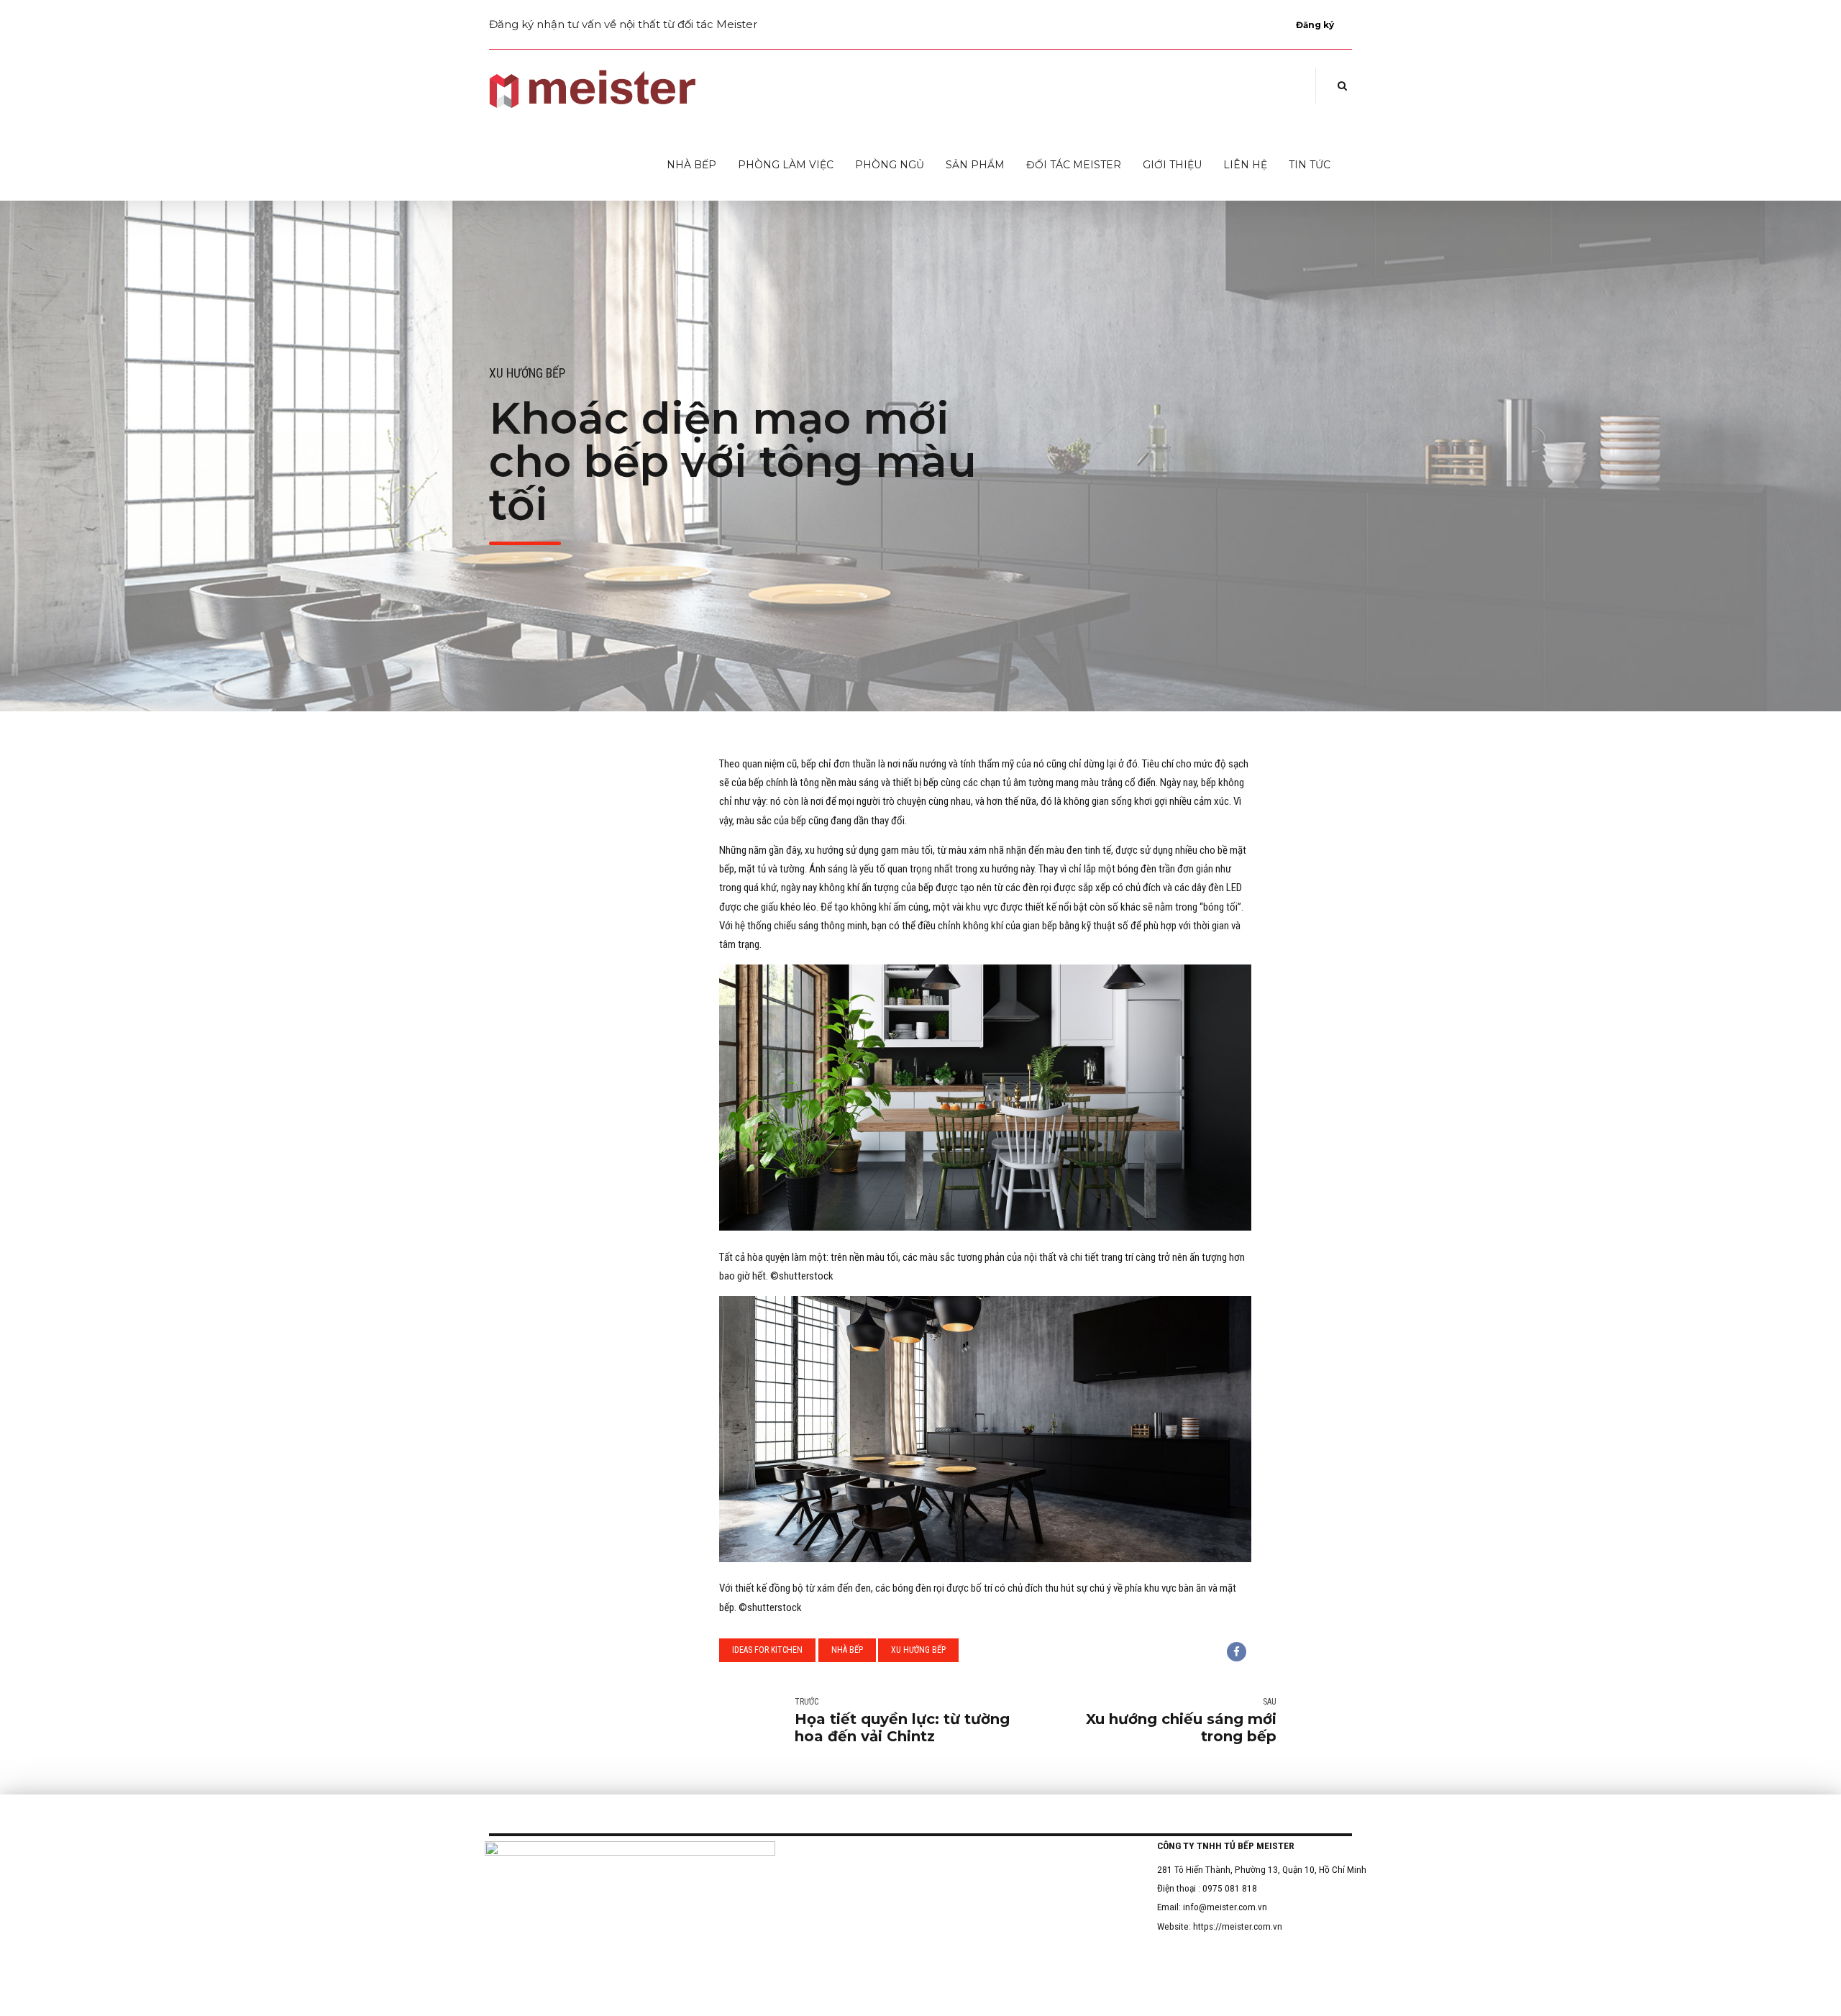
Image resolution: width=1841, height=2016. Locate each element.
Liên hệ (1245, 165)
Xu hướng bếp (527, 373)
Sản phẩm (975, 165)
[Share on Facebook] (1237, 1652)
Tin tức (1310, 165)
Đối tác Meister (1074, 165)
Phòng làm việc (786, 165)
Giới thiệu (1172, 165)
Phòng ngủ (890, 165)
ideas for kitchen (767, 1650)
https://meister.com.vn (1238, 1926)
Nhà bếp (691, 165)
